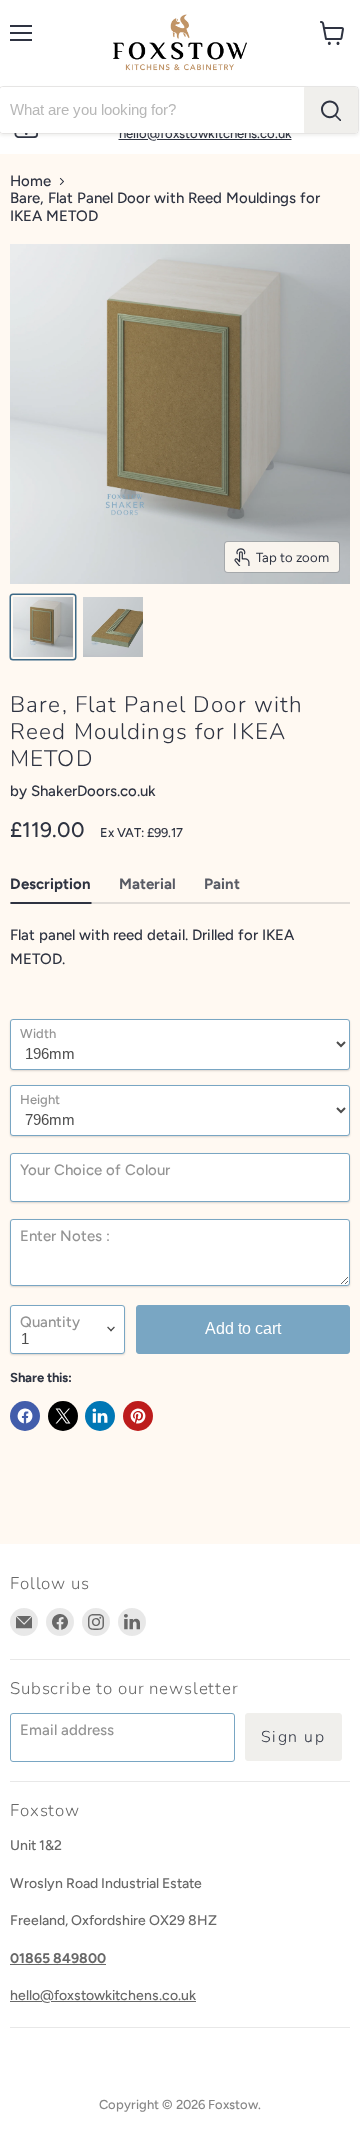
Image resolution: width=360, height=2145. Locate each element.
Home (30, 181)
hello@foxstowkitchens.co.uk (103, 1995)
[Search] (331, 110)
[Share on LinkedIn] (100, 1416)
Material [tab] (147, 884)
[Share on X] (63, 1416)
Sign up (293, 1737)
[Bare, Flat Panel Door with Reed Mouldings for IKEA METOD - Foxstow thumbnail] (43, 627)
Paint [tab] (222, 884)
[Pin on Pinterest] (138, 1416)
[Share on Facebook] (25, 1416)
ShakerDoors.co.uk (93, 791)
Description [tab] (50, 884)
